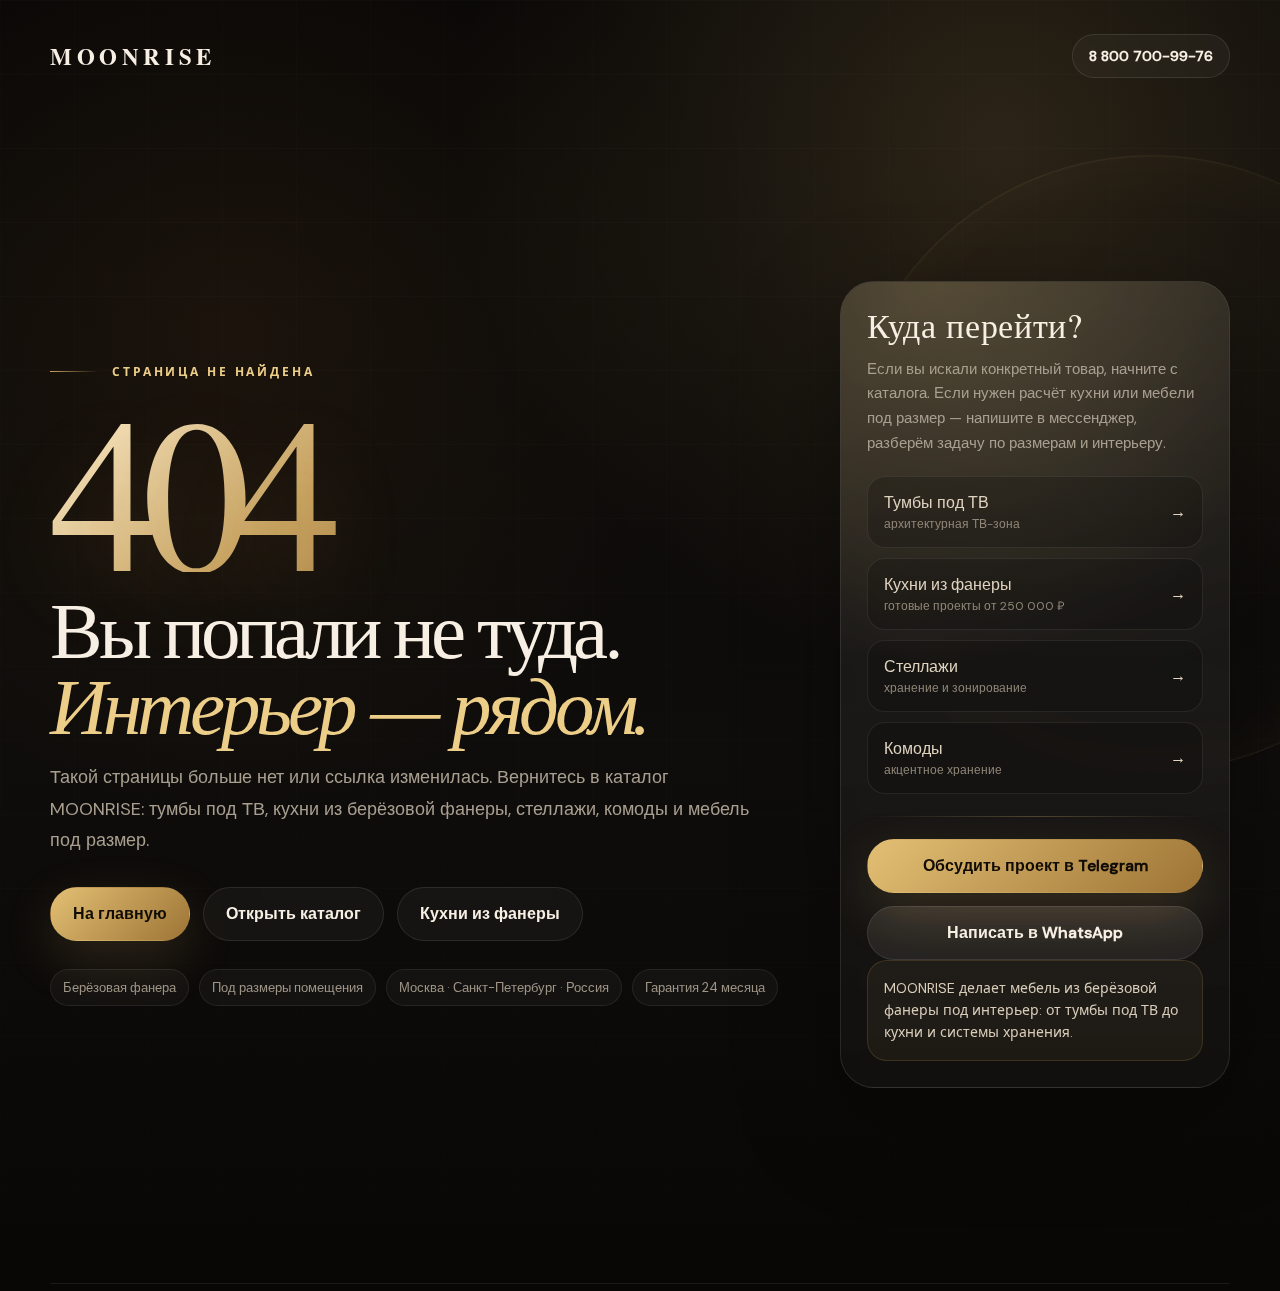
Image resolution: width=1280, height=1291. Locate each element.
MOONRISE (133, 56)
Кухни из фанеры (490, 913)
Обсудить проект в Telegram (1035, 865)
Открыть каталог (293, 913)
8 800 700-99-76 (1151, 56)
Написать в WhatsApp (1035, 932)
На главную (120, 913)
